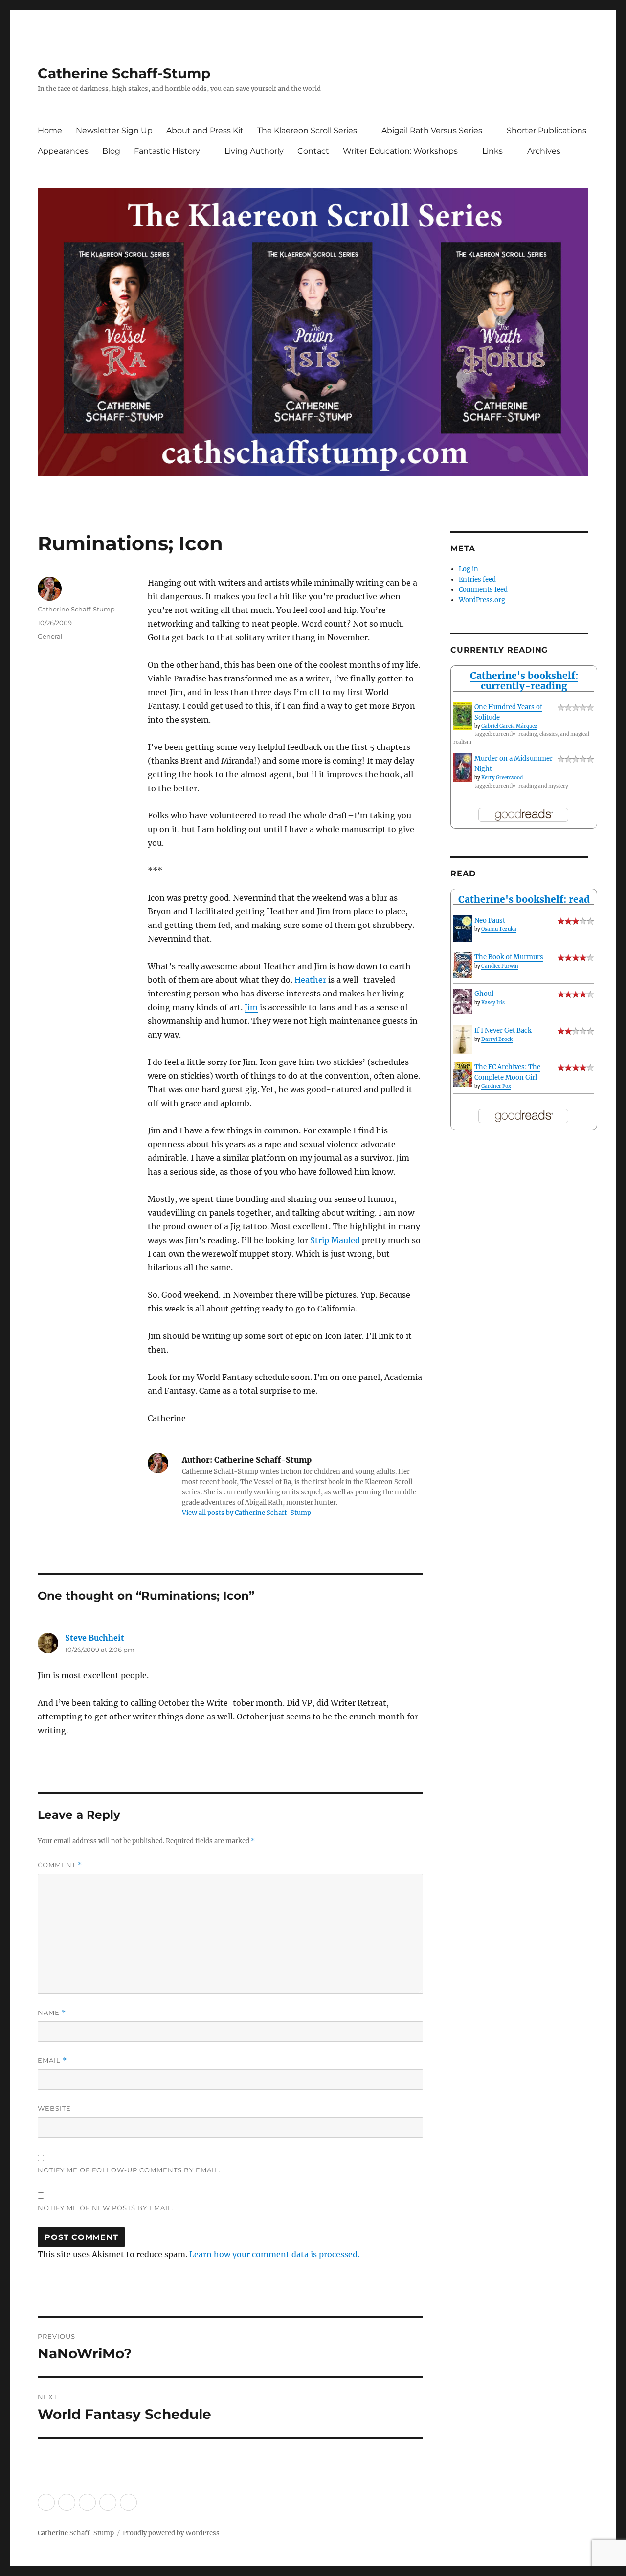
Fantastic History (167, 151)
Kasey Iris (493, 1003)
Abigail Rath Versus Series (432, 130)
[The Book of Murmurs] (463, 965)
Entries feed (477, 579)
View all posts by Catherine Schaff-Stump (246, 1513)
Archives (544, 151)
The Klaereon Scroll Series (307, 130)
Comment (60, 1865)
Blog (111, 151)
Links (492, 151)
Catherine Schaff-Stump (124, 73)
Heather (310, 980)
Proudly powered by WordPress (171, 2533)
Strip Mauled (335, 1240)
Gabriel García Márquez (509, 726)
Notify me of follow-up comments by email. (129, 2170)
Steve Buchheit (95, 1638)
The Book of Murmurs (509, 957)
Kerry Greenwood (502, 778)
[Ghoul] (463, 1001)
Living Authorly (254, 151)
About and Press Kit (205, 130)
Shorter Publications (547, 130)
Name (52, 2013)
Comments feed (483, 590)
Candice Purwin (500, 966)
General (50, 636)
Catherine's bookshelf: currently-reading (524, 681)
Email (52, 2061)
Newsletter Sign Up (114, 130)
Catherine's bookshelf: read (524, 899)
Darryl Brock (497, 1039)
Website (54, 2108)
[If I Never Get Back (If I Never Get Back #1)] (463, 1040)
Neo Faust (490, 920)
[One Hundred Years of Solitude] (463, 716)
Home (50, 130)
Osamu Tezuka (499, 929)
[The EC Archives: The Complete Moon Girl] (463, 1074)
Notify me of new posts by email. (106, 2208)
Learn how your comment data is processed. (274, 2254)
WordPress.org (482, 600)
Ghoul (484, 994)
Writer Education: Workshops (400, 151)
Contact (313, 151)
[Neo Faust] (463, 929)
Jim (251, 1007)
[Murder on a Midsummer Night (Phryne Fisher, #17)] (463, 768)
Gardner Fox (496, 1086)
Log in (469, 569)
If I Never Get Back (503, 1030)
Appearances (63, 151)
